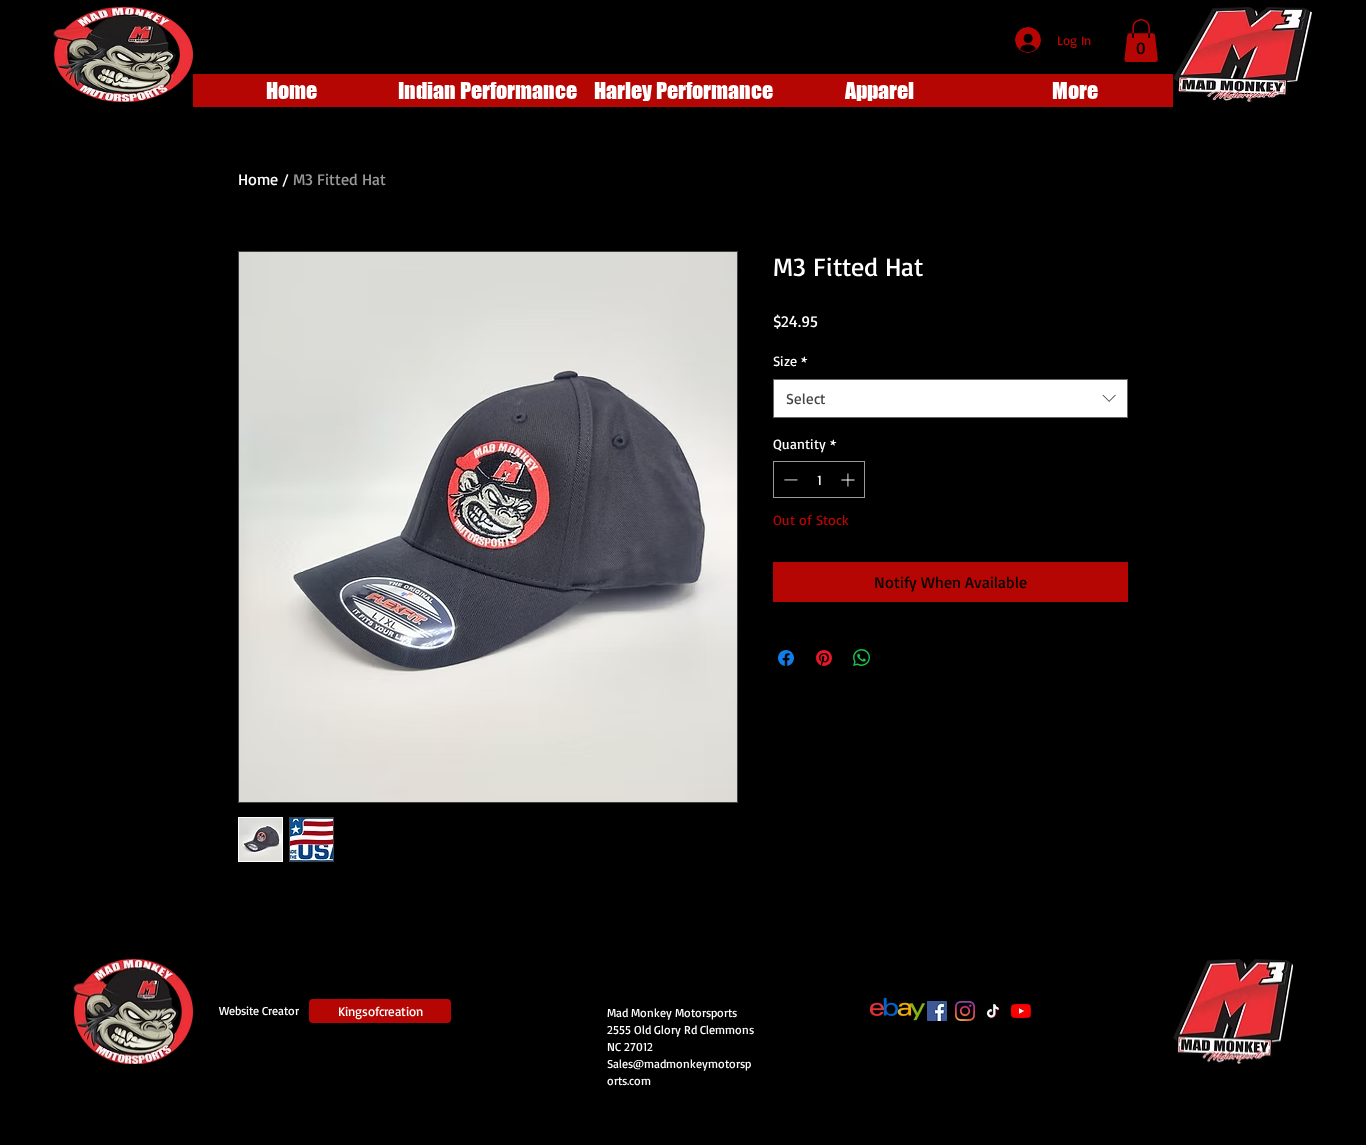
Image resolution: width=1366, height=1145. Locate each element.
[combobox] (950, 398)
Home (258, 179)
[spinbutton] (819, 479)
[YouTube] (1021, 1011)
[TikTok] (993, 1011)
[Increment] (849, 479)
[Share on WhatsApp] (862, 658)
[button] (1141, 40)
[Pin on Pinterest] (824, 658)
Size (790, 360)
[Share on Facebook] (786, 658)
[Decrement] (788, 479)
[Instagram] (965, 1011)
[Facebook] (937, 1011)
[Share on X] (900, 658)
